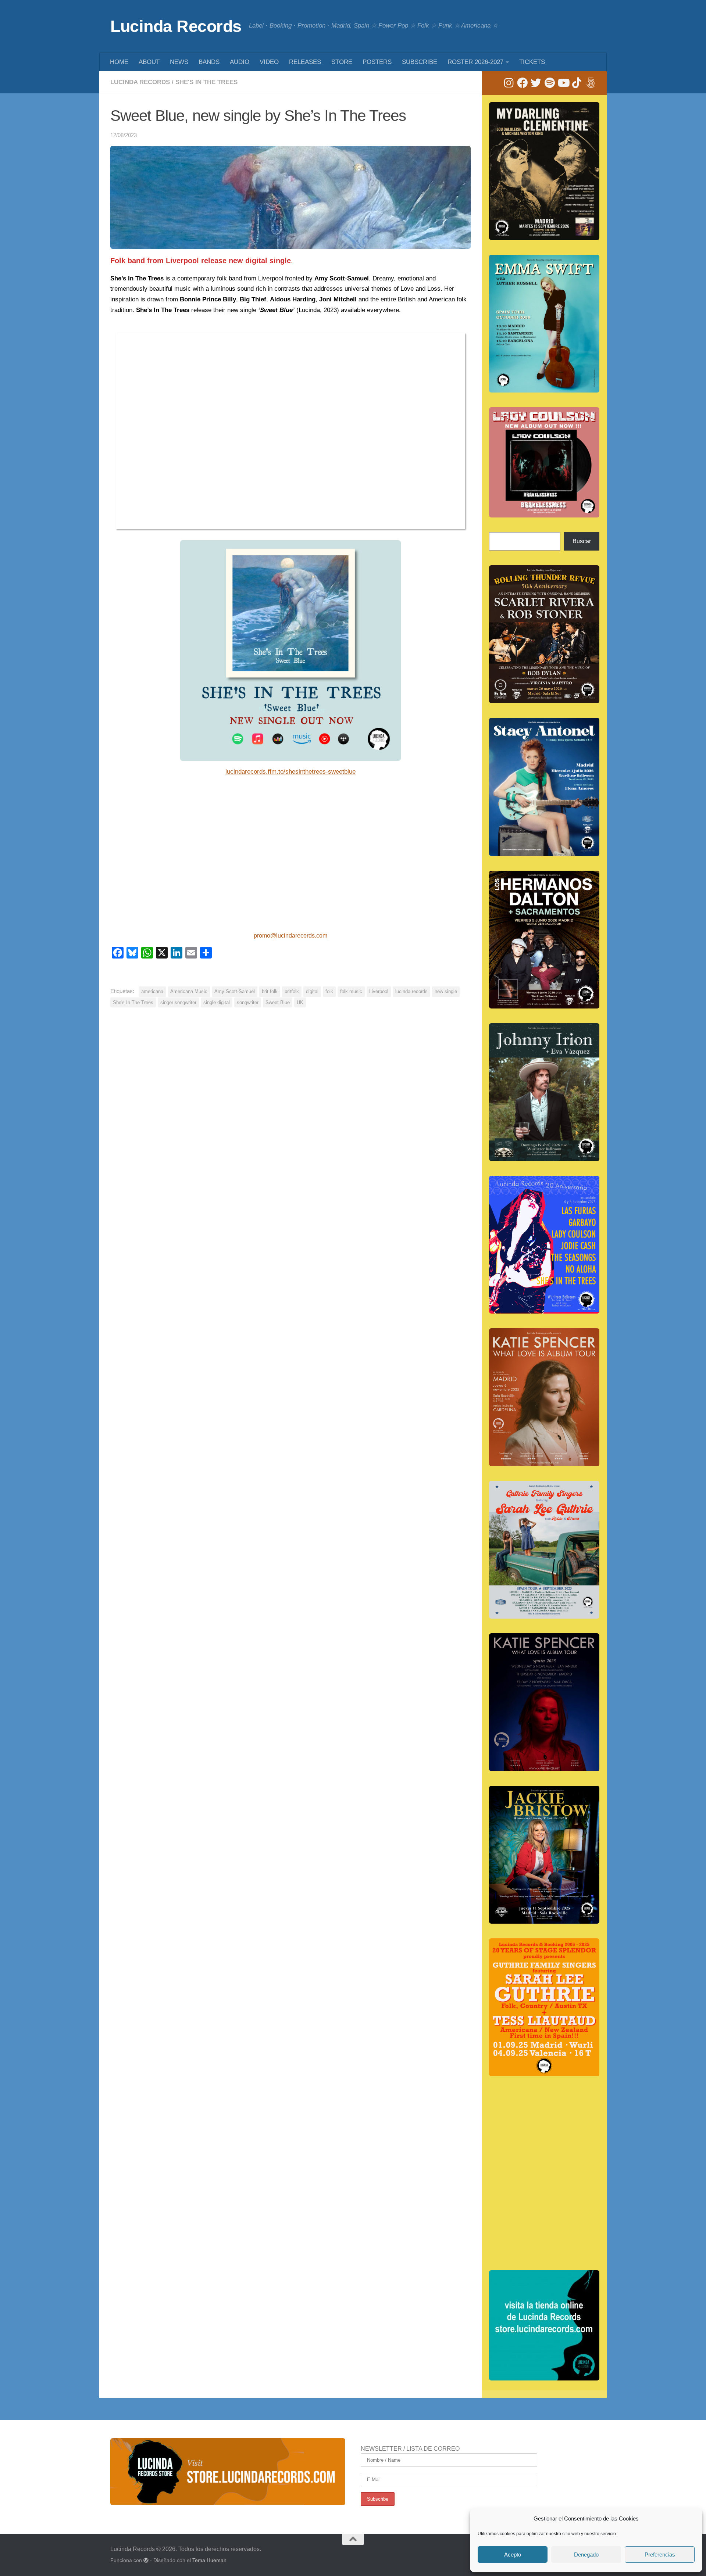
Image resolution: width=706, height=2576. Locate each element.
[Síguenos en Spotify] (550, 83)
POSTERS (377, 62)
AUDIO (240, 62)
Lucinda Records (176, 26)
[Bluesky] (590, 83)
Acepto (513, 2554)
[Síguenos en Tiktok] (577, 83)
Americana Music (189, 991)
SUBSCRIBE (420, 62)
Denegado (586, 2554)
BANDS (209, 62)
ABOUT (149, 62)
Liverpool (379, 991)
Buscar (582, 541)
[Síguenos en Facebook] (522, 83)
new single (446, 991)
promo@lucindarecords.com (290, 936)
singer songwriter (178, 1002)
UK (300, 1002)
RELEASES (305, 62)
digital (312, 991)
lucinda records (411, 991)
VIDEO (269, 62)
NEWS (179, 62)
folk (329, 991)
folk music (351, 991)
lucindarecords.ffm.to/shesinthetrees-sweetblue (290, 772)
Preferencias (660, 2554)
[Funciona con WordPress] (146, 2560)
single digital (217, 1002)
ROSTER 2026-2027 (475, 62)
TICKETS (532, 62)
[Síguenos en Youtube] (563, 83)
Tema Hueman (209, 2560)
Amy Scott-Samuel (235, 991)
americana (152, 991)
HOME (119, 62)
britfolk (292, 991)
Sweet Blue (278, 1002)
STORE (342, 62)
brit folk (270, 991)
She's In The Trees (206, 82)
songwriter (248, 1002)
